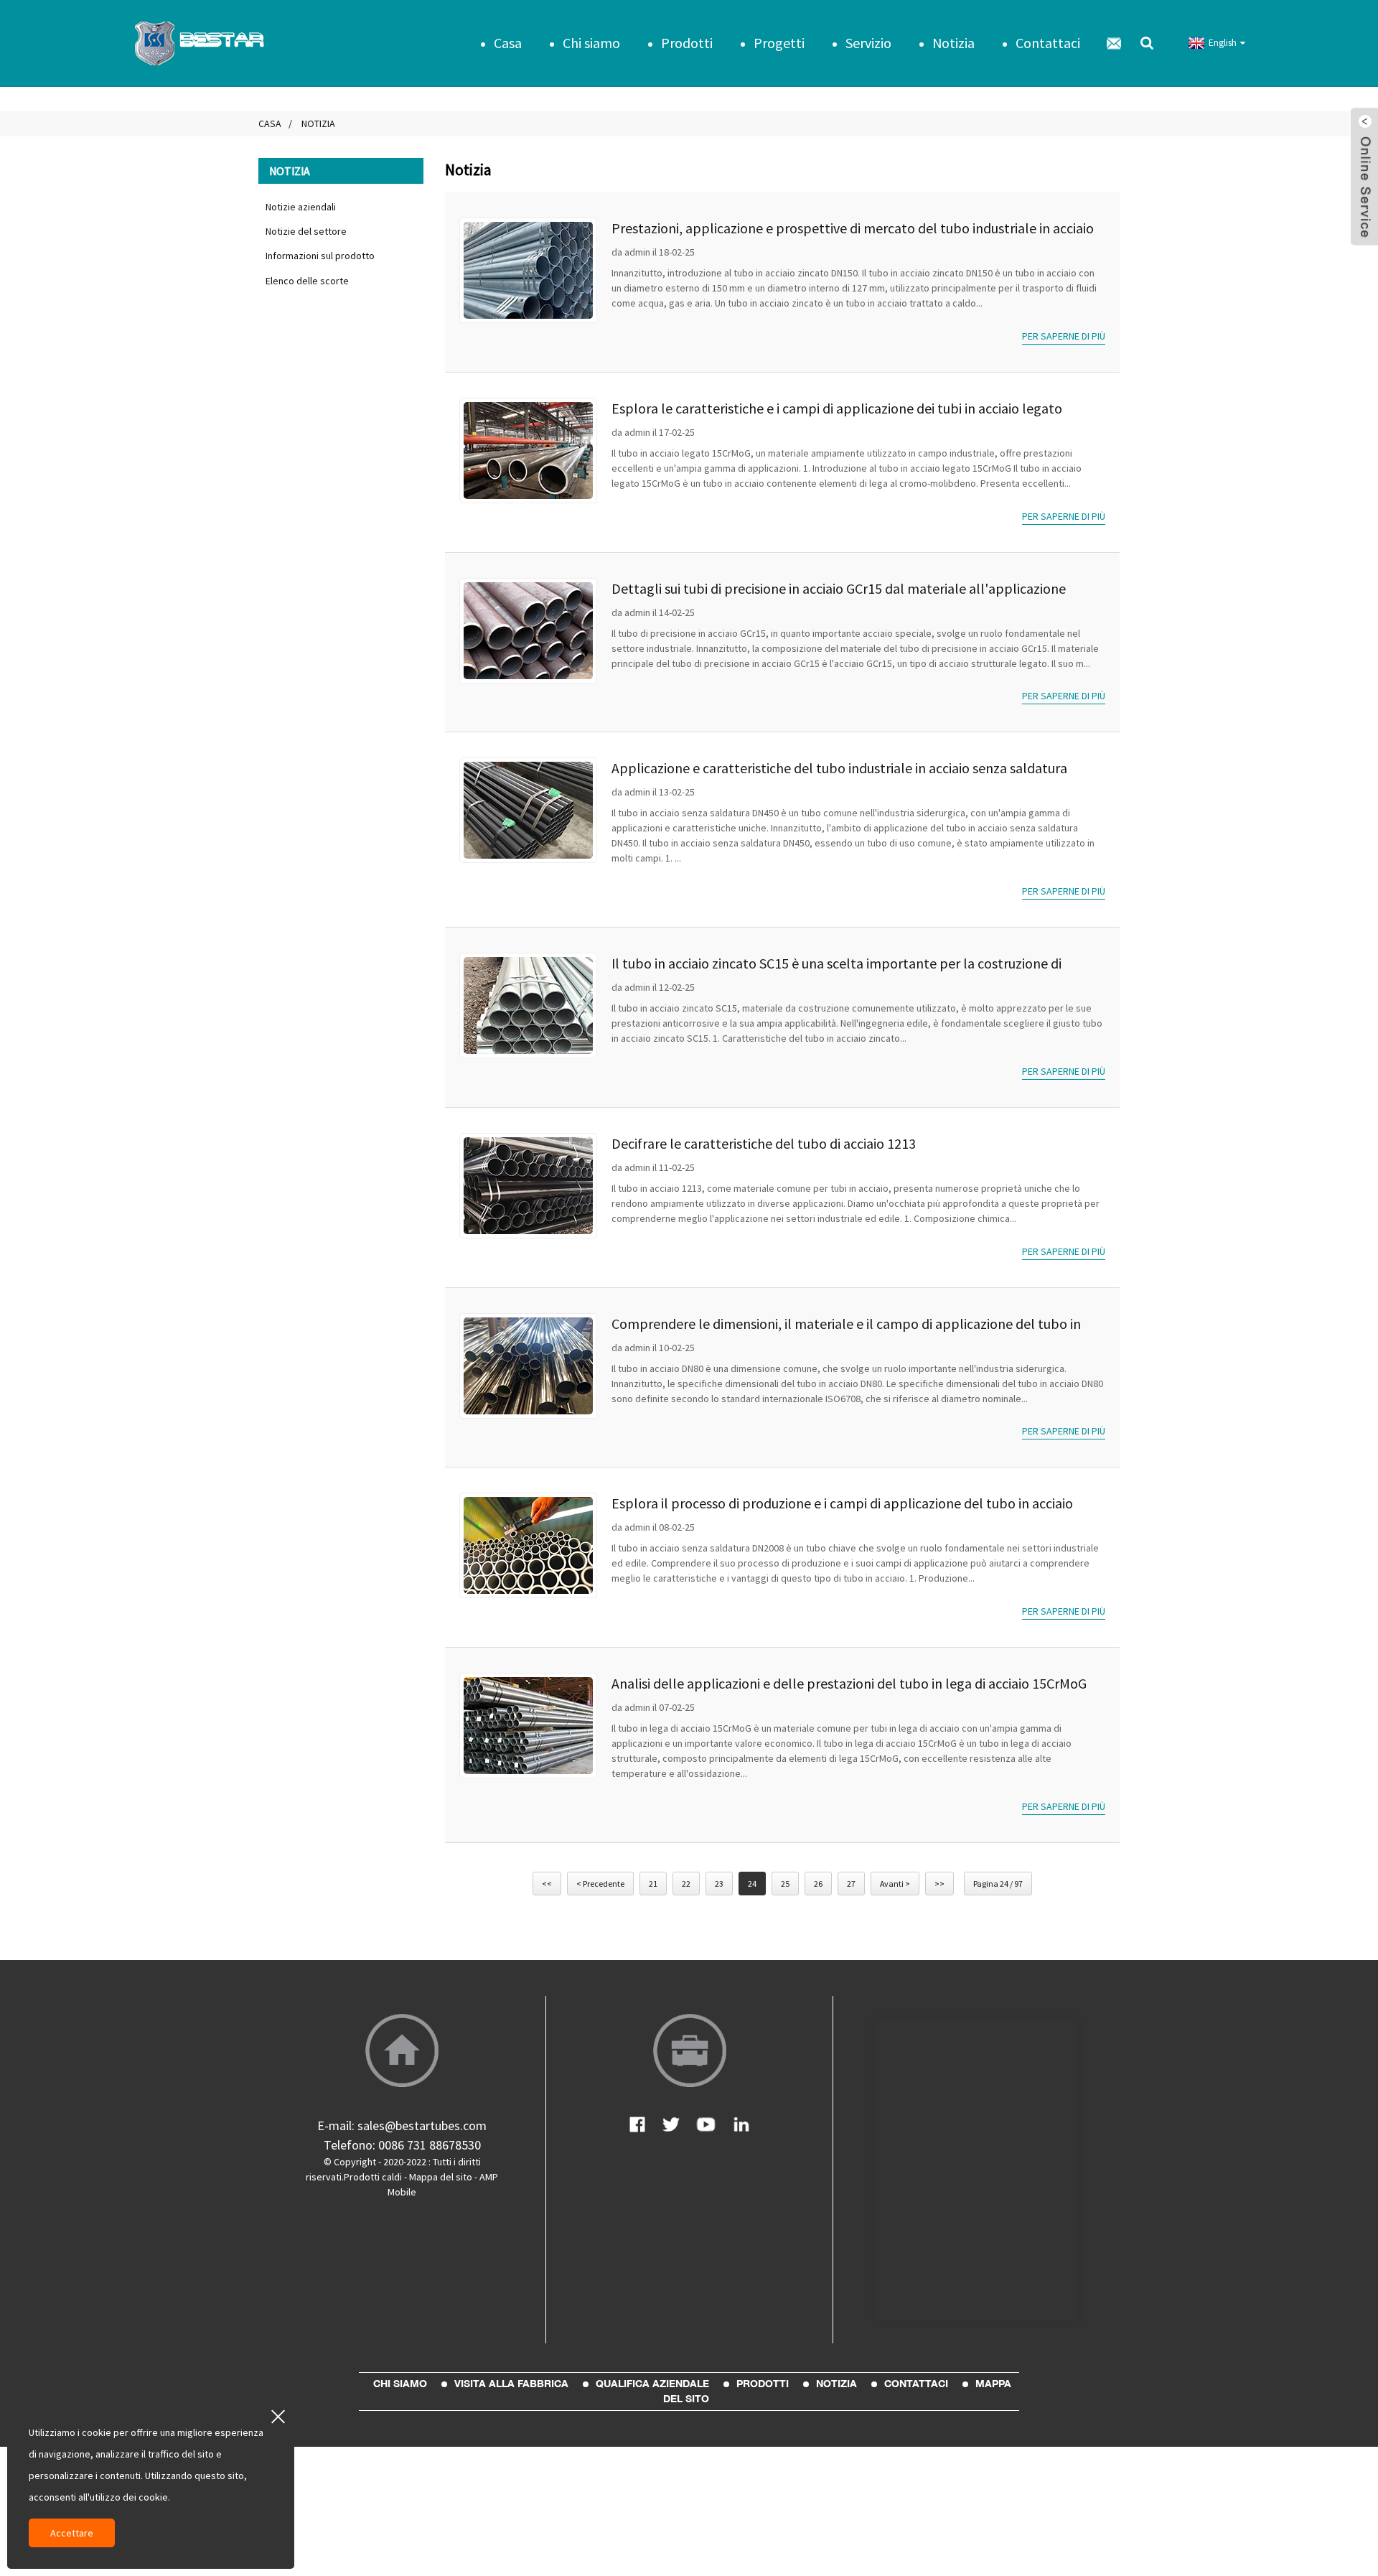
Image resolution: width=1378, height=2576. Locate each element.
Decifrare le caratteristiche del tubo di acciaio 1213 (764, 1143)
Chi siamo (591, 43)
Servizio (868, 43)
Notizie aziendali (301, 207)
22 (686, 1884)
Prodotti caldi (373, 2177)
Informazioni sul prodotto (320, 256)
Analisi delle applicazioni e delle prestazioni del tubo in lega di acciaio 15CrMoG (849, 1683)
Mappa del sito (441, 2177)
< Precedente (600, 1884)
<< (547, 1884)
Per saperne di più (1064, 336)
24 (752, 1884)
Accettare (72, 2533)
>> (939, 1884)
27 (851, 1884)
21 (653, 1884)
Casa (508, 43)
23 (719, 1884)
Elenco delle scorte (307, 281)
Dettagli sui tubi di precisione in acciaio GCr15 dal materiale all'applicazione (839, 588)
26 (818, 1884)
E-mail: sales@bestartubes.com (402, 2125)
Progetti (779, 43)
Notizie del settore (306, 231)
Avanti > (895, 1884)
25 (785, 1884)
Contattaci (1048, 43)
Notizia (953, 43)
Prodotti (687, 43)
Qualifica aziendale (652, 2384)
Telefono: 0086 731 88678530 (402, 2145)
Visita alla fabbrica (511, 2384)
